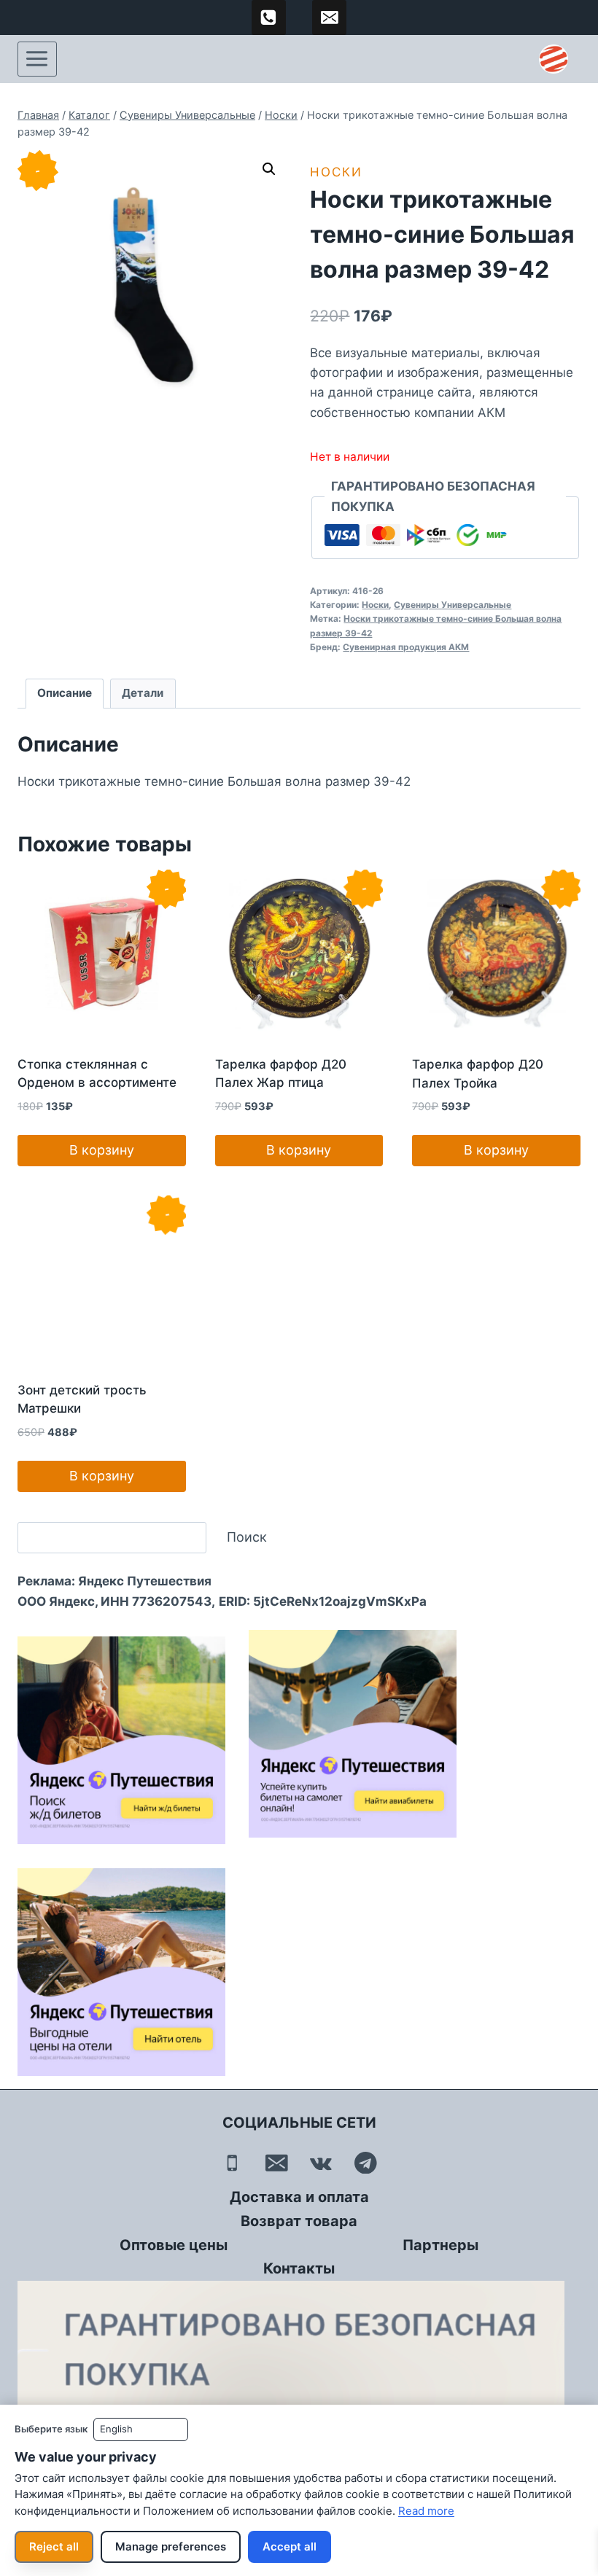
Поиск (247, 1537)
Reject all (54, 2546)
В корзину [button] (102, 1150)
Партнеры (440, 2245)
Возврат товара (299, 2221)
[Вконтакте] (321, 2163)
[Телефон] (232, 2163)
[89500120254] (269, 17)
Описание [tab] (65, 693)
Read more (426, 2511)
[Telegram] (366, 2163)
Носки (336, 172)
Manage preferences (171, 2546)
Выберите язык (51, 2429)
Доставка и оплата (299, 2197)
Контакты (299, 2268)
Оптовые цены (174, 2245)
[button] (269, 169)
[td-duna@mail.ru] (330, 17)
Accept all (290, 2546)
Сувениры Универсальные (453, 605)
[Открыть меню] (37, 59)
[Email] (277, 2163)
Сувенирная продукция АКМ (406, 647)
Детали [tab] (143, 693)
